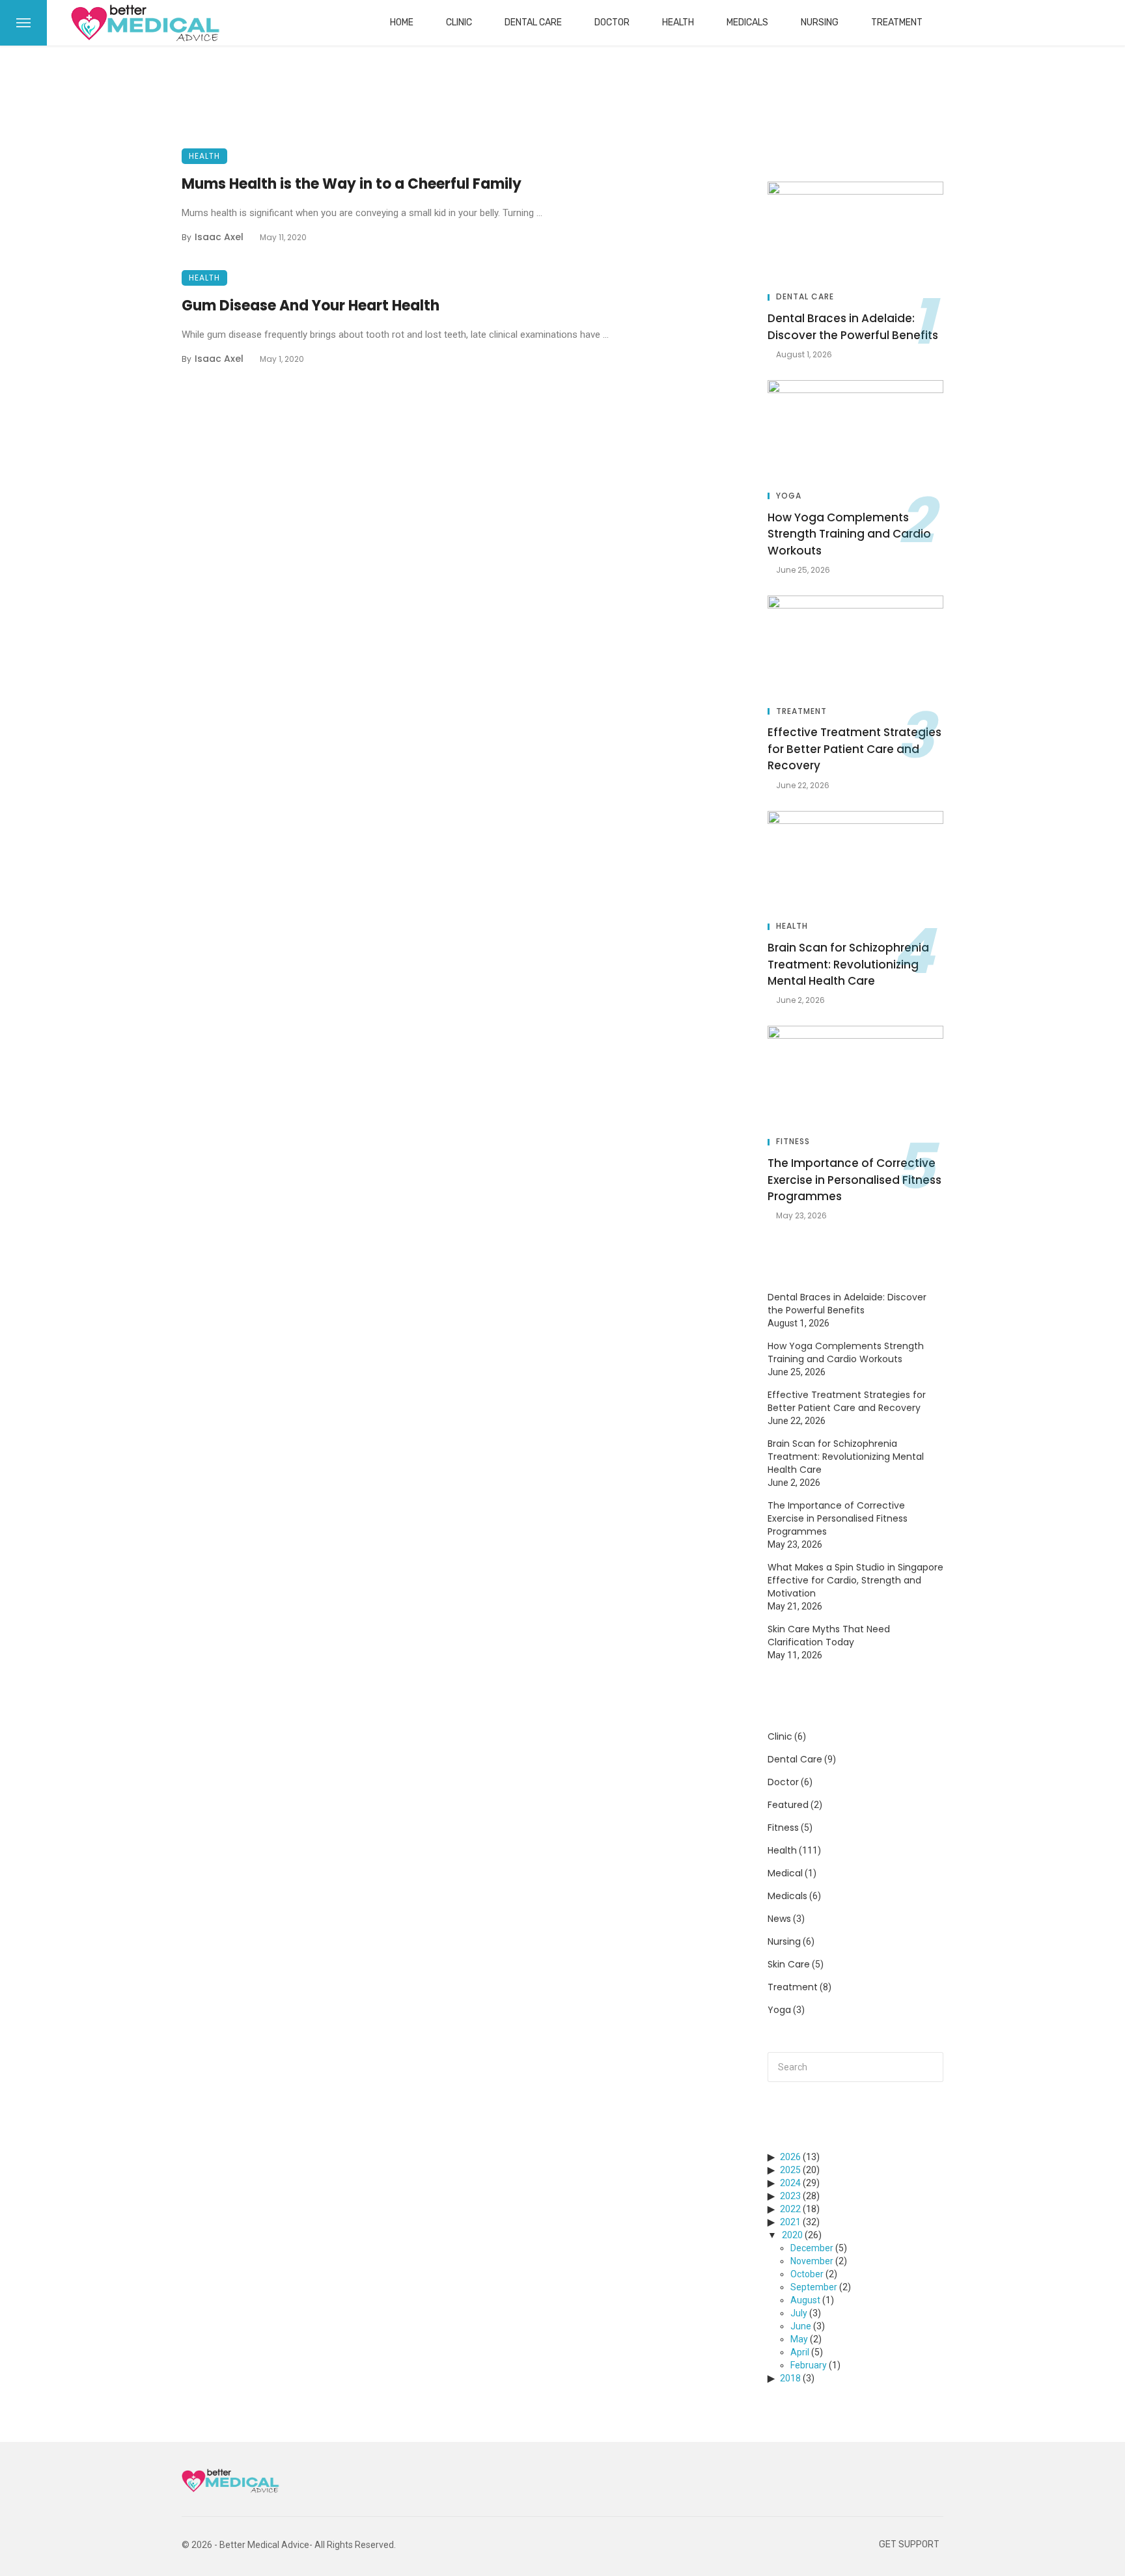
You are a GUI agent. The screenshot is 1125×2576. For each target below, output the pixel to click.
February (809, 2365)
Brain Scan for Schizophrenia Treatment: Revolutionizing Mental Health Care (848, 964)
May (799, 2339)
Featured (788, 1805)
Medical (785, 1873)
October (807, 2274)
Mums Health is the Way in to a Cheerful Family (352, 184)
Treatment (897, 22)
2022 (790, 2209)
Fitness (793, 1142)
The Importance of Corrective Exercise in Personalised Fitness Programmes (854, 1180)
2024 (790, 2183)
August (805, 2300)
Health (678, 22)
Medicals (747, 22)
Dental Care (533, 22)
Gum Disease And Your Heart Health (311, 306)
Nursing (820, 22)
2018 (790, 2378)
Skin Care (789, 1964)
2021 (790, 2222)
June (801, 2326)
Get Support (909, 2544)
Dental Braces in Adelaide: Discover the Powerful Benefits (853, 327)
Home (402, 22)
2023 (790, 2196)
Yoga (789, 496)
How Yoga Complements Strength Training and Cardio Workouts (849, 534)
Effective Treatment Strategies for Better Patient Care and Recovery (854, 749)
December (812, 2248)
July (799, 2313)
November (812, 2261)
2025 (790, 2170)
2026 (790, 2157)
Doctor (612, 22)
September (814, 2287)
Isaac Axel (219, 237)
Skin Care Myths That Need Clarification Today (829, 1636)
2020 (792, 2235)
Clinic (459, 22)
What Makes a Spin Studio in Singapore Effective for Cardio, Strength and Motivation (855, 1580)
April (800, 2352)
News (779, 1919)
